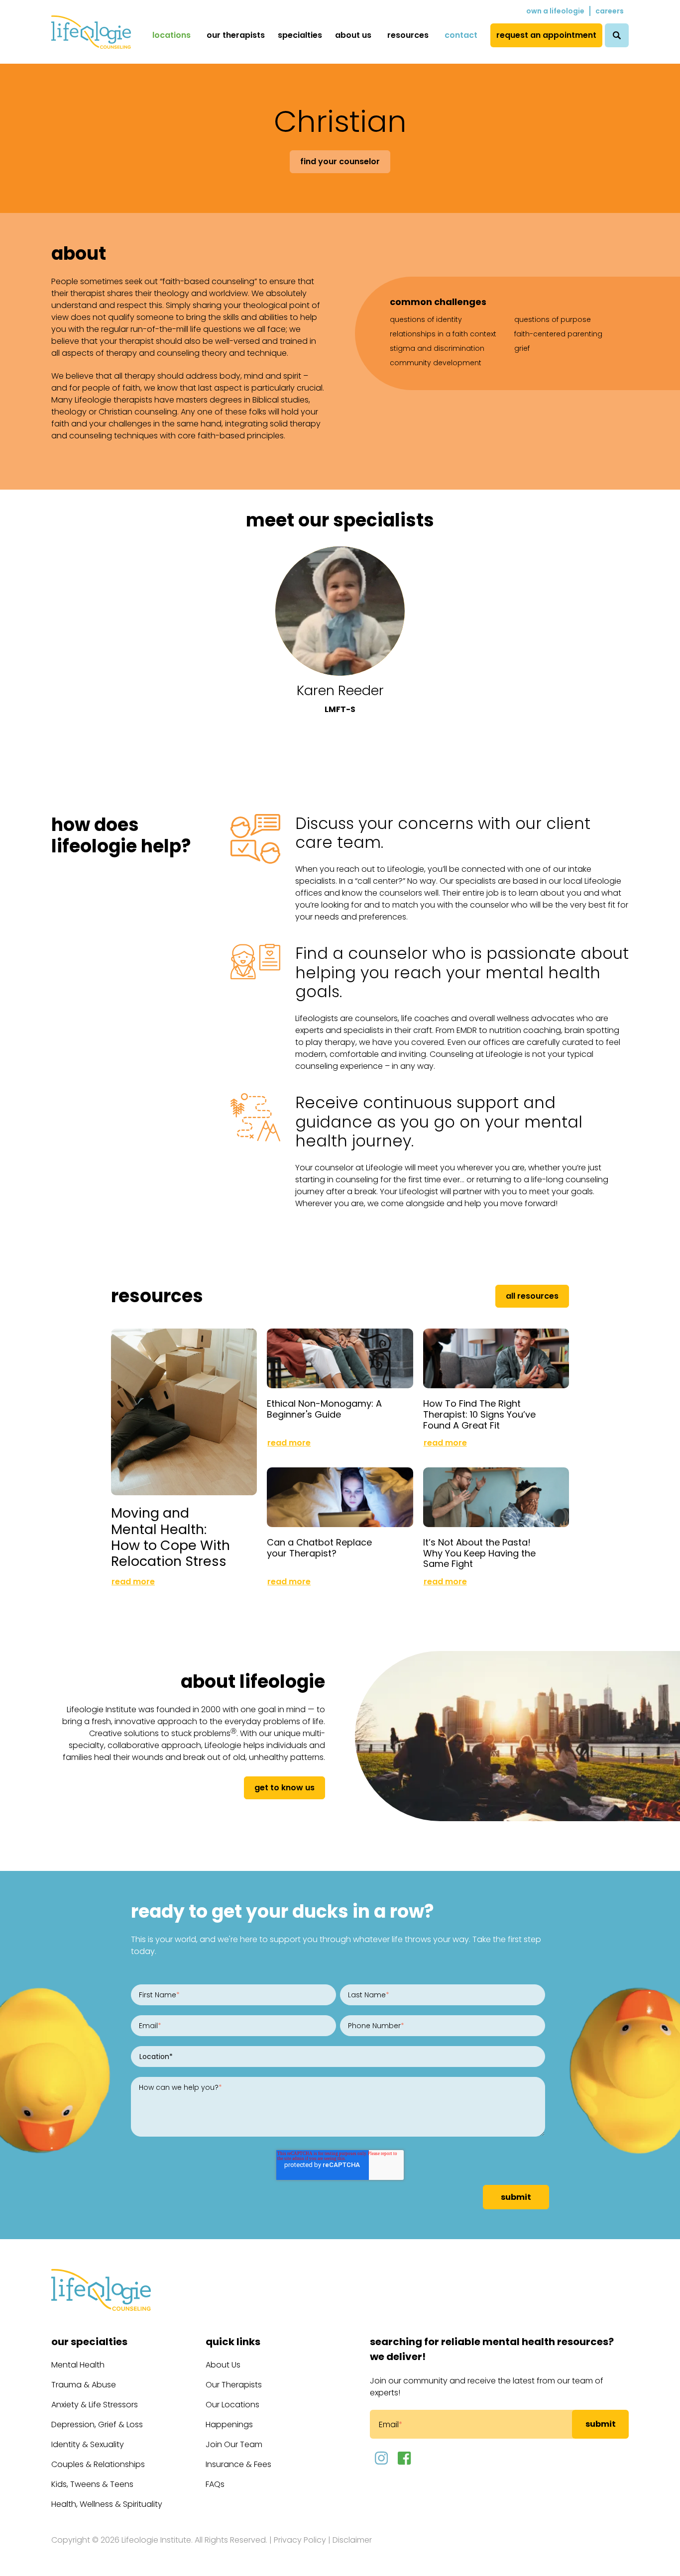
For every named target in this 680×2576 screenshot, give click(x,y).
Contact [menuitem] (461, 35)
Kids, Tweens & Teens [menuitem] (92, 2484)
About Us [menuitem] (353, 35)
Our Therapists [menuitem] (236, 35)
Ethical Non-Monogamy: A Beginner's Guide (324, 1409)
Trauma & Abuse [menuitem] (84, 2385)
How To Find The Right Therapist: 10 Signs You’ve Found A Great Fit (479, 1414)
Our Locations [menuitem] (232, 2405)
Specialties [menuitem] (300, 35)
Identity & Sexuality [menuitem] (88, 2444)
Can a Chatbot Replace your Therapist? (319, 1548)
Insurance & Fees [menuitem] (238, 2464)
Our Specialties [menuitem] (89, 2342)
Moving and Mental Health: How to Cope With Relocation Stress (170, 1537)
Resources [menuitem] (408, 35)
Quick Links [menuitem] (233, 2342)
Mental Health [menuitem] (78, 2365)
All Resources (532, 1296)
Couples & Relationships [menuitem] (98, 2464)
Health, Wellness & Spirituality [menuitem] (107, 2504)
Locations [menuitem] (171, 35)
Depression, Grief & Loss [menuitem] (97, 2424)
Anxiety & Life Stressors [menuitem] (95, 2405)
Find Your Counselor (340, 161)
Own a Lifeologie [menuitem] (555, 11)
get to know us (284, 1788)
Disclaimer (352, 2540)
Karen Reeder (340, 690)
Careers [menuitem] (610, 11)
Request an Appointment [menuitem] (546, 35)
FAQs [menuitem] (215, 2484)
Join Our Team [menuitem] (234, 2444)
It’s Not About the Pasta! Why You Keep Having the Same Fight (479, 1553)
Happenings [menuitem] (229, 2424)
